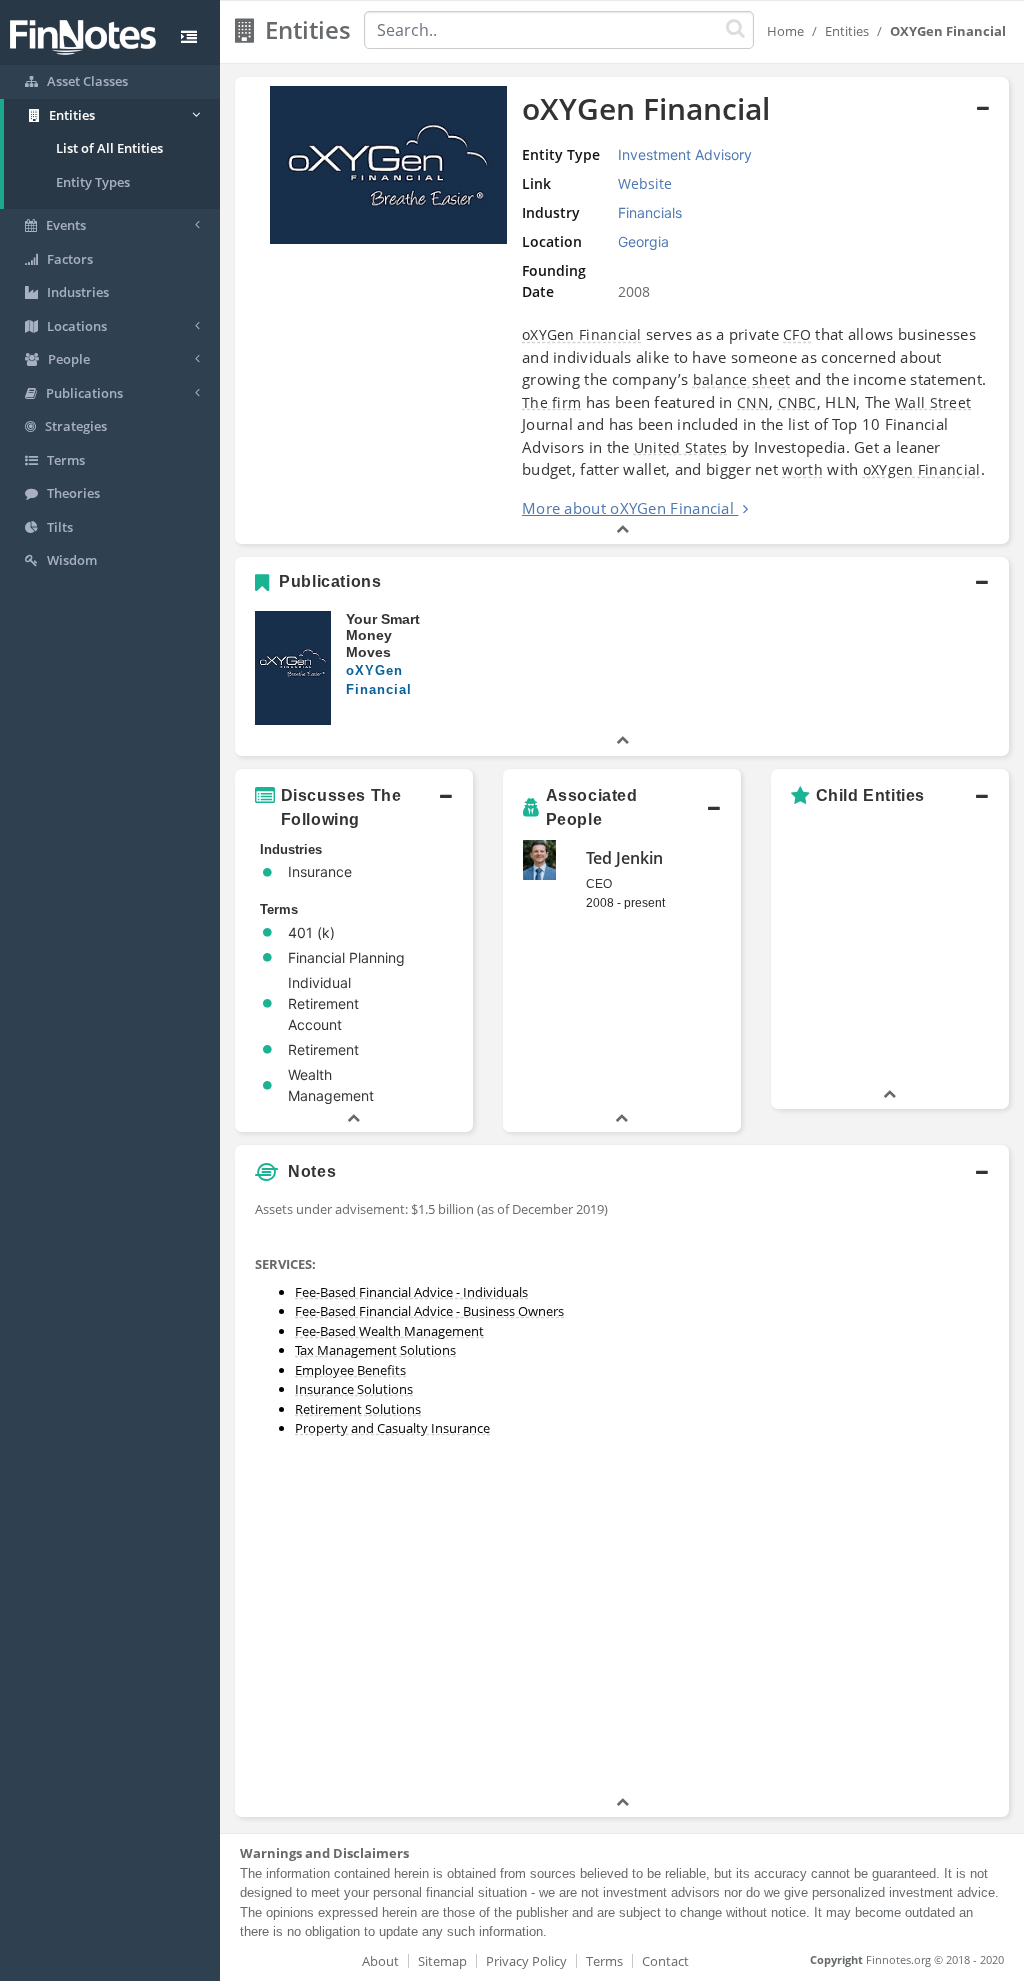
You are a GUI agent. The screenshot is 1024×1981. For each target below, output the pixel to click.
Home (785, 31)
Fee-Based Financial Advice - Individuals (411, 1292)
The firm (551, 402)
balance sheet (742, 379)
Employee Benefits (350, 1370)
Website (645, 183)
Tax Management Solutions (375, 1350)
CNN (753, 402)
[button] (622, 310)
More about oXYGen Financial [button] (628, 508)
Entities (847, 31)
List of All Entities (109, 148)
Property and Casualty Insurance (392, 1428)
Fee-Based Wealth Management (389, 1331)
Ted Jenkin (624, 858)
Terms (604, 1961)
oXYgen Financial (922, 469)
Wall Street (933, 402)
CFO (797, 334)
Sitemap (442, 1961)
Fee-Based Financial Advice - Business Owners (429, 1311)
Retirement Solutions (358, 1409)
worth (802, 469)
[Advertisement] (908, 1492)
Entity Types (93, 182)
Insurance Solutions (354, 1389)
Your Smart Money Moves (383, 636)
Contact (665, 1961)
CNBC (797, 402)
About (380, 1961)
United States (681, 447)
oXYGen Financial (582, 334)
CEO (599, 884)
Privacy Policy (526, 1961)
